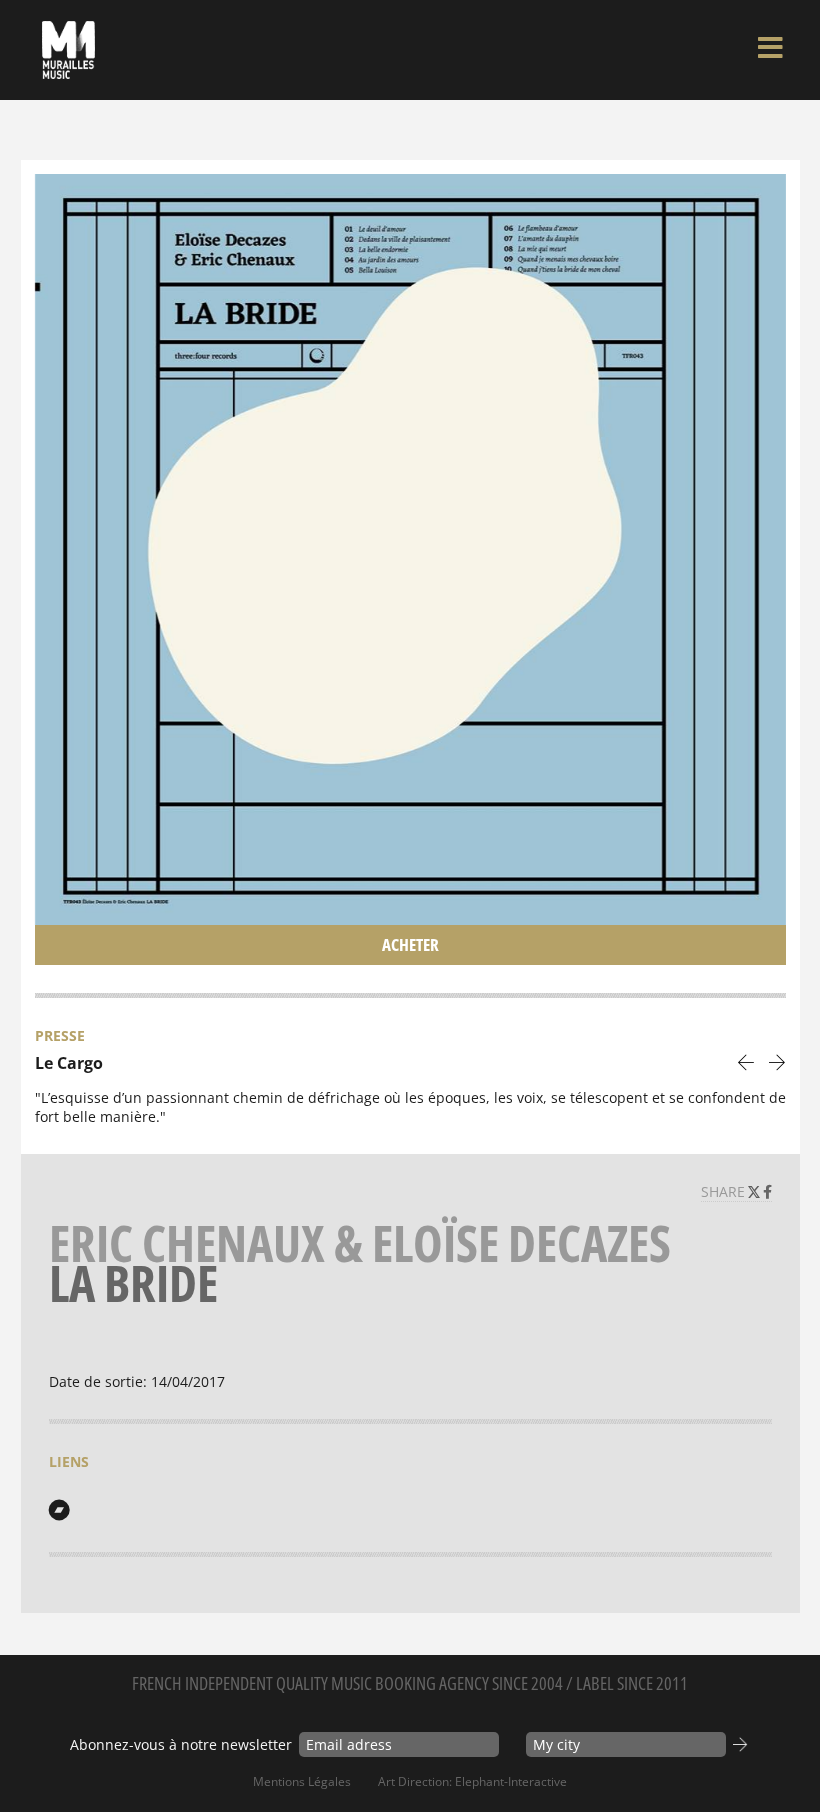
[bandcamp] (59, 1510)
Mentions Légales (302, 1781)
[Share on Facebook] (767, 1191)
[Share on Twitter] (756, 1191)
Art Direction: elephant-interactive (472, 1781)
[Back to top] (784, 1756)
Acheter (410, 944)
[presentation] (746, 1061)
